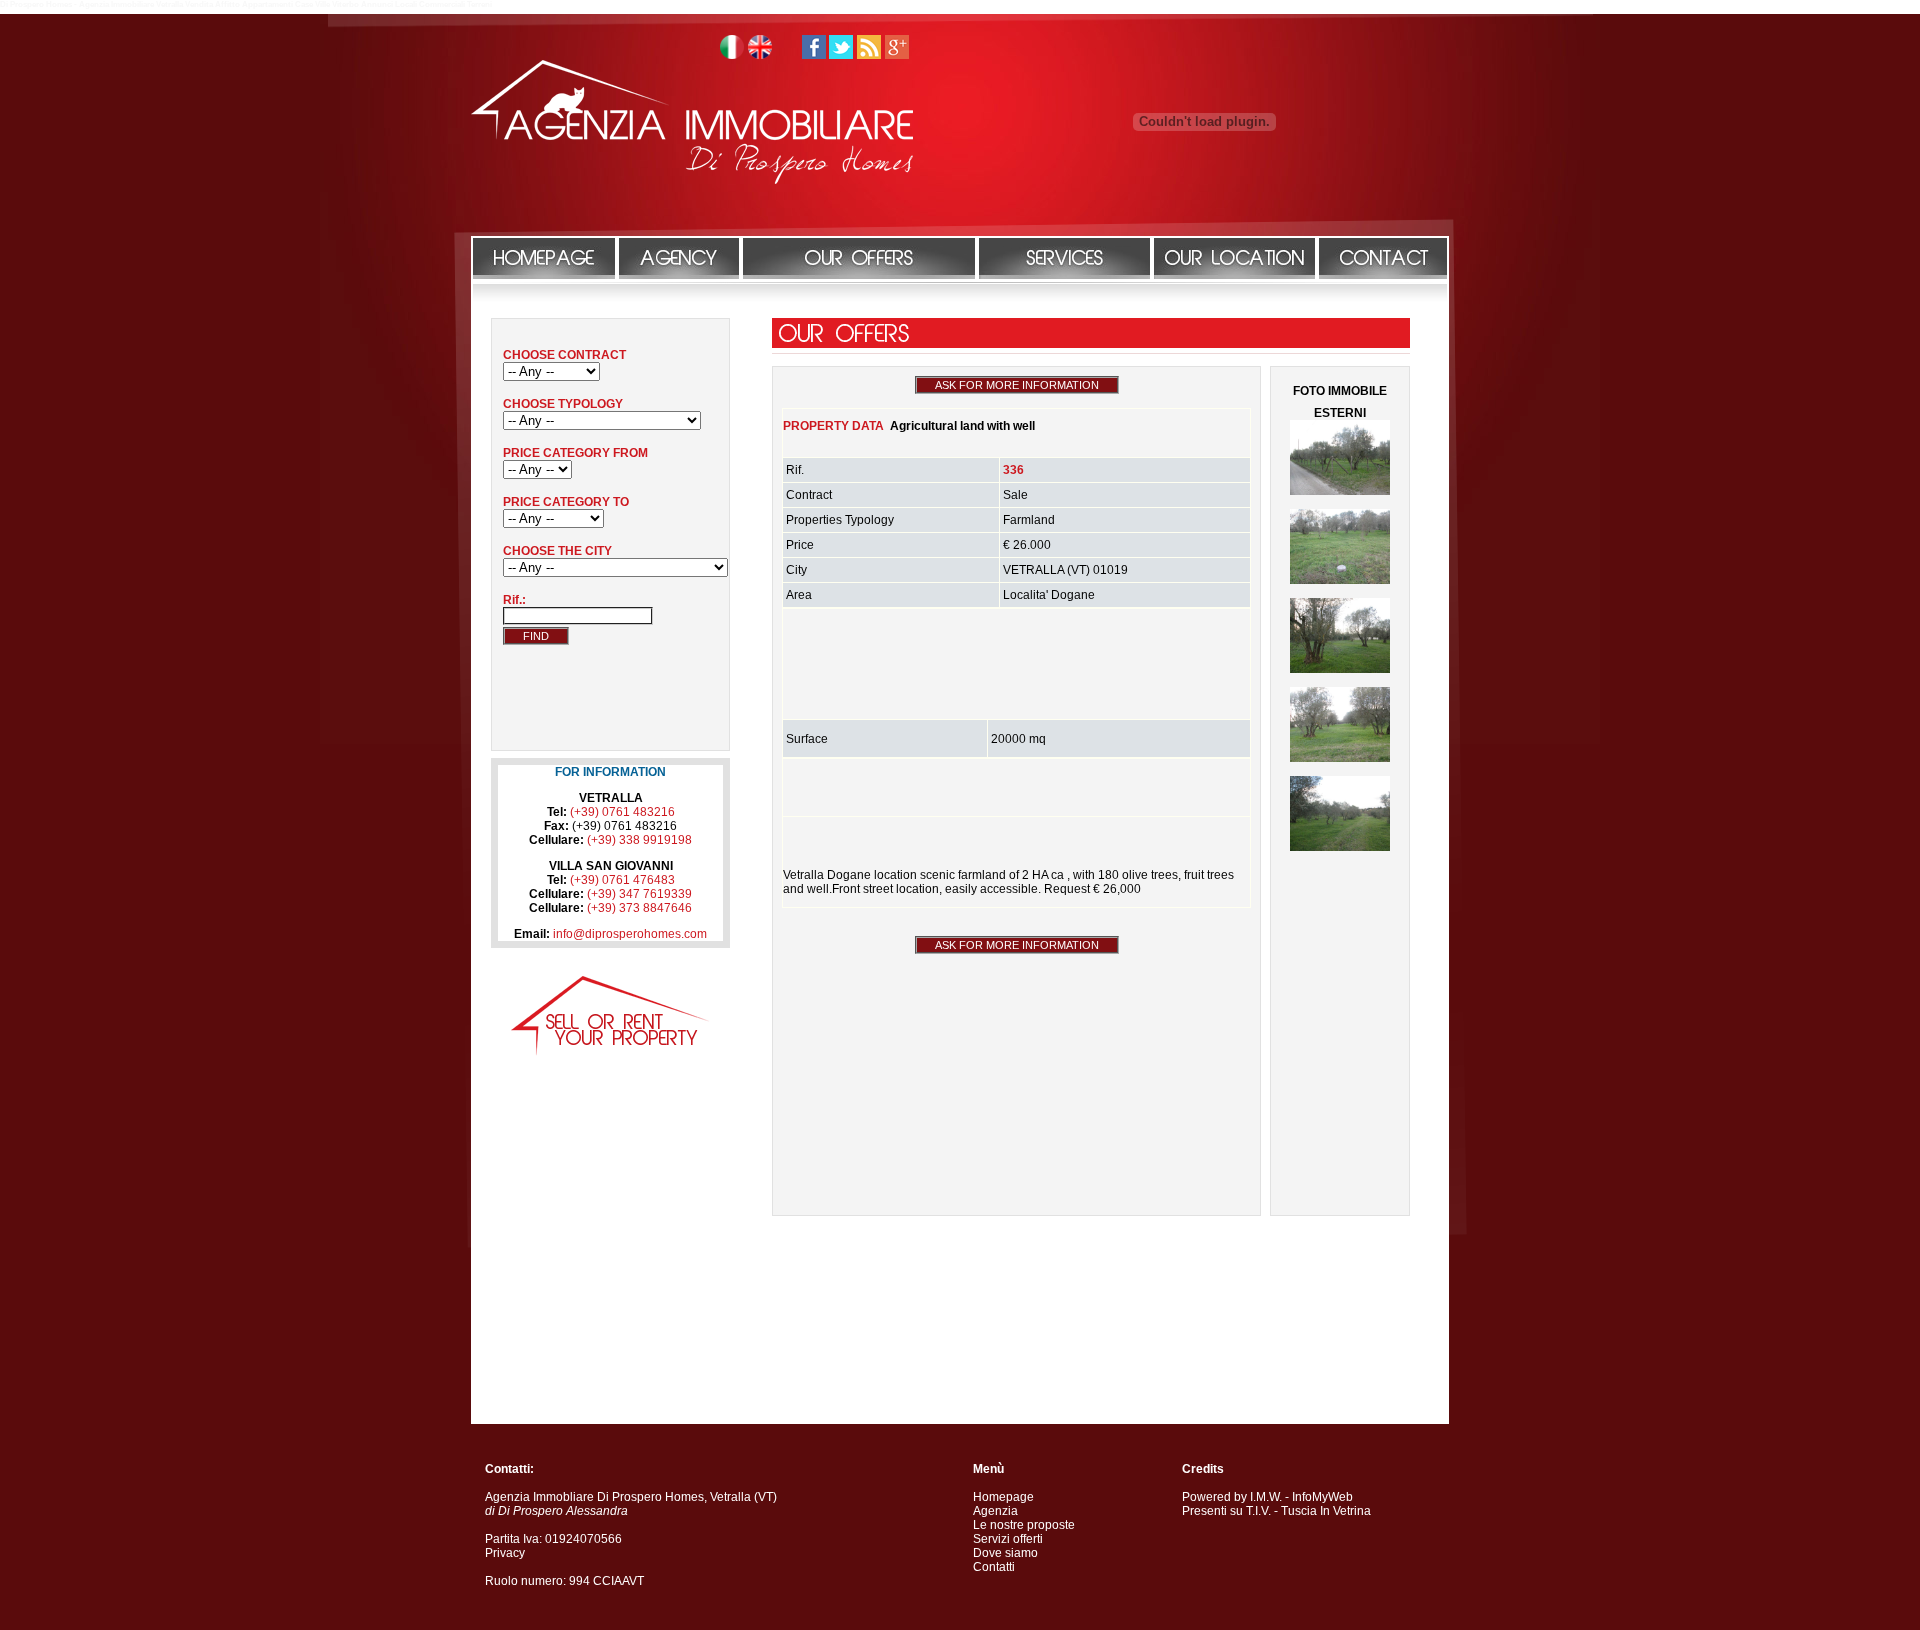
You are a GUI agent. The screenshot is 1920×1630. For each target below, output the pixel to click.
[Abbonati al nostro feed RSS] (869, 55)
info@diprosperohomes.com (630, 934)
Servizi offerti (1008, 1539)
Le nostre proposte (1024, 1525)
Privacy (505, 1553)
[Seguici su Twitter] (841, 55)
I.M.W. (1266, 1497)
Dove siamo (1005, 1553)
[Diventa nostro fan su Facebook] (814, 55)
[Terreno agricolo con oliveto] (1340, 847)
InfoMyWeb (1322, 1497)
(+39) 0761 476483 (622, 880)
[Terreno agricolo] (1340, 758)
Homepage (1003, 1497)
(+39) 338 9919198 (639, 840)
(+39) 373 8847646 (639, 908)
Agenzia (995, 1511)
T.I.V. (1258, 1511)
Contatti (994, 1567)
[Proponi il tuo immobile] (610, 1052)
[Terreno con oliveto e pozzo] (1340, 580)
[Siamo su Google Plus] (897, 55)
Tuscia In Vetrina (1326, 1511)
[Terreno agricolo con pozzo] (1340, 669)
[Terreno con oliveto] (1340, 491)
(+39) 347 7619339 (639, 894)
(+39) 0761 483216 (622, 812)
